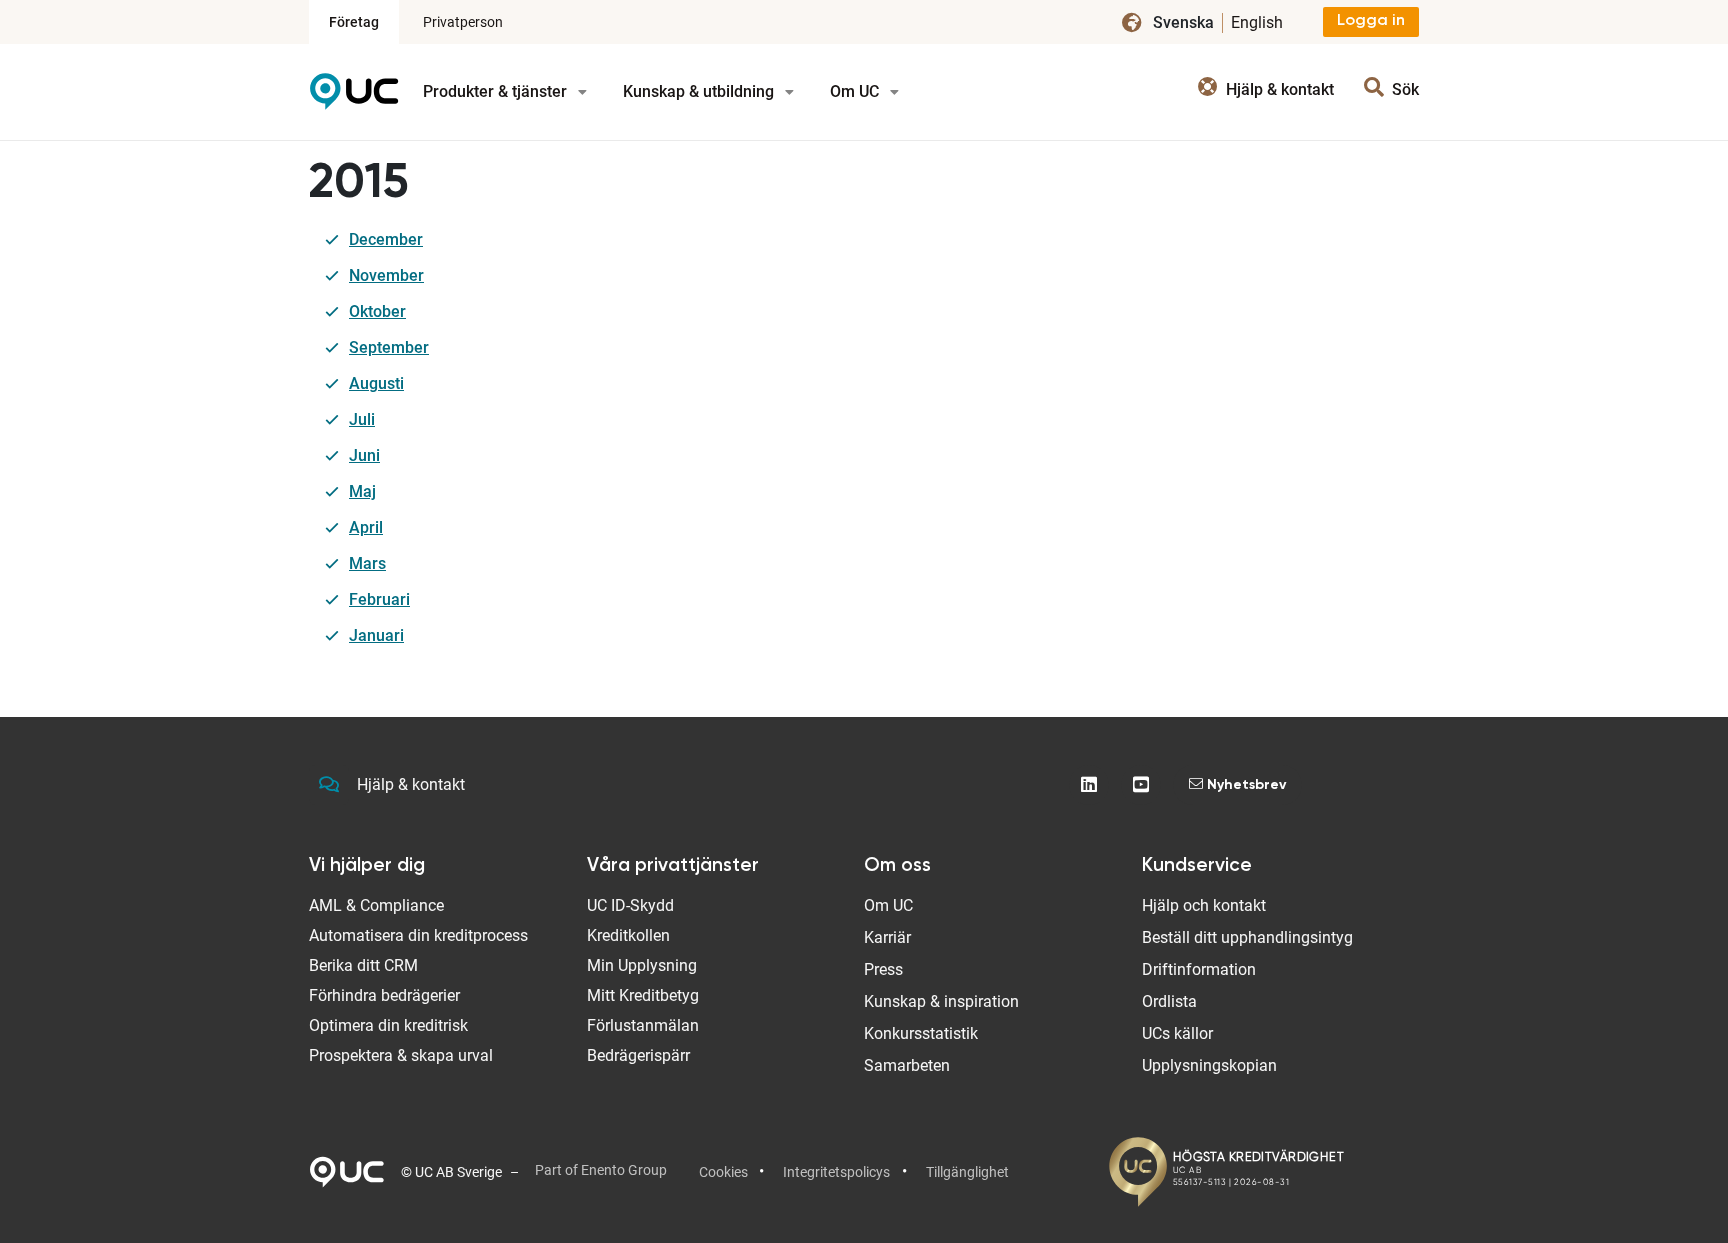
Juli (362, 419)
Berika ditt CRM (363, 965)
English (1257, 22)
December (386, 239)
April (366, 527)
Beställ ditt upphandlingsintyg (1247, 937)
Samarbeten (907, 1065)
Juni (364, 455)
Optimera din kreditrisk (388, 1025)
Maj (362, 491)
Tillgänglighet (967, 1172)
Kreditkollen (628, 935)
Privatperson (463, 22)
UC (354, 98)
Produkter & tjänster (497, 91)
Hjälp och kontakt (1204, 905)
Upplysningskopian (1209, 1065)
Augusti (376, 383)
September (389, 347)
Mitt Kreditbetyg (643, 995)
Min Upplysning (642, 965)
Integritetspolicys (836, 1172)
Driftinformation (1199, 969)
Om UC (856, 91)
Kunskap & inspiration (941, 1001)
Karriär (887, 937)
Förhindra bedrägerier (384, 995)
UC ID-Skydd (630, 905)
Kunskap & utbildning (700, 91)
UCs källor (1177, 1033)
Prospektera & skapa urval (401, 1055)
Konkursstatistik (921, 1033)
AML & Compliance (376, 905)
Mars (367, 563)
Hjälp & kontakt (411, 784)
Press (883, 969)
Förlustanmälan (643, 1025)
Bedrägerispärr (638, 1055)
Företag (354, 22)
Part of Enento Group (601, 1170)
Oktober (377, 311)
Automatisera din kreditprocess (418, 935)
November (386, 275)
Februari (379, 599)
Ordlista (1169, 1001)
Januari (376, 635)
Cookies (723, 1172)
